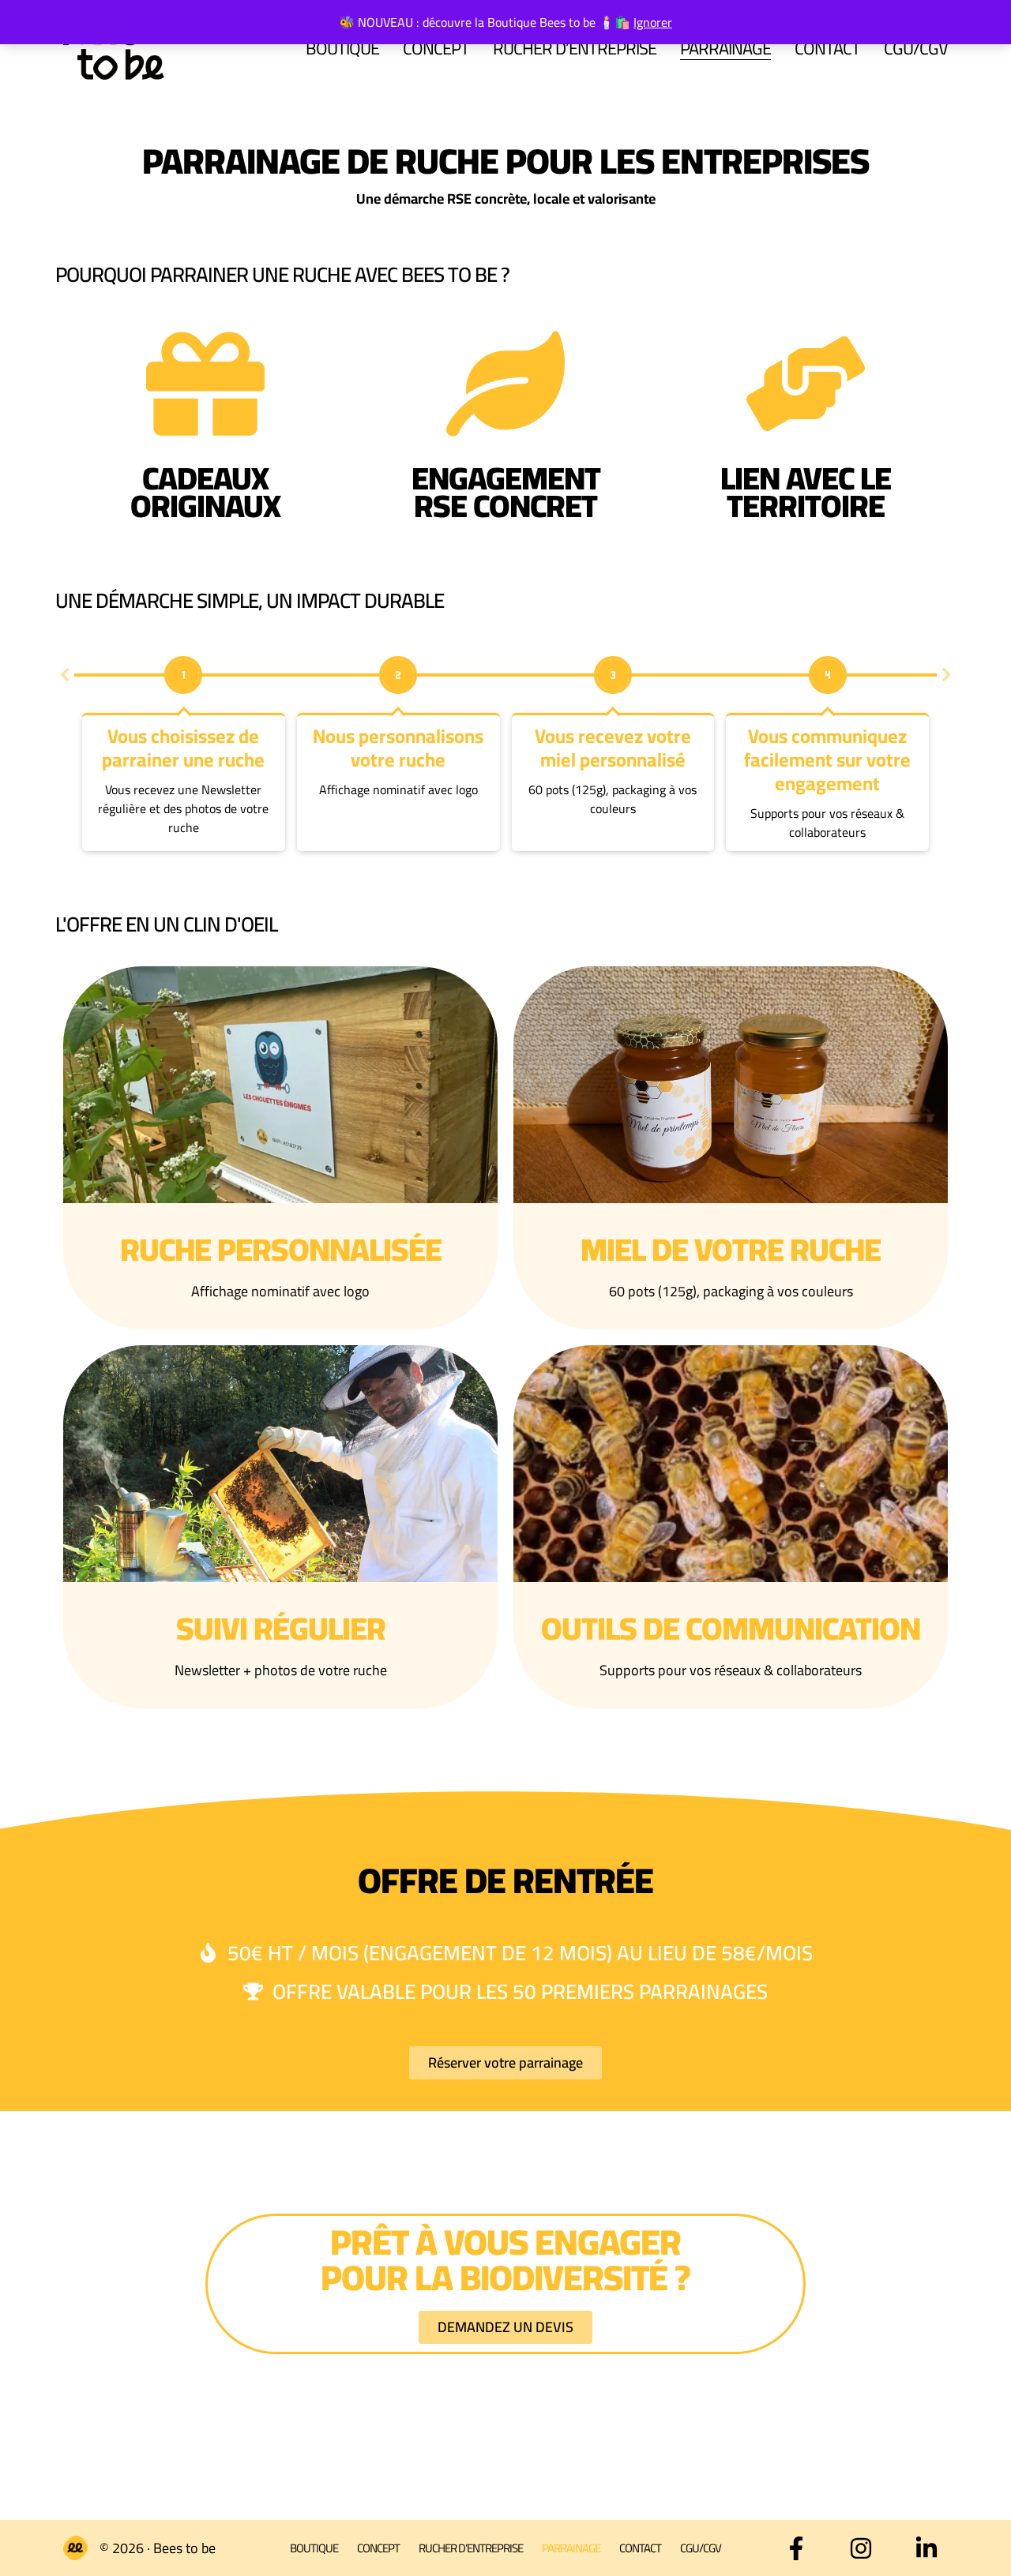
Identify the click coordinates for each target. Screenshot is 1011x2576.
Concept (436, 48)
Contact (827, 48)
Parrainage (725, 48)
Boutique (342, 48)
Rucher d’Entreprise (575, 48)
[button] (65, 675)
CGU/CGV (916, 48)
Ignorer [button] (653, 22)
